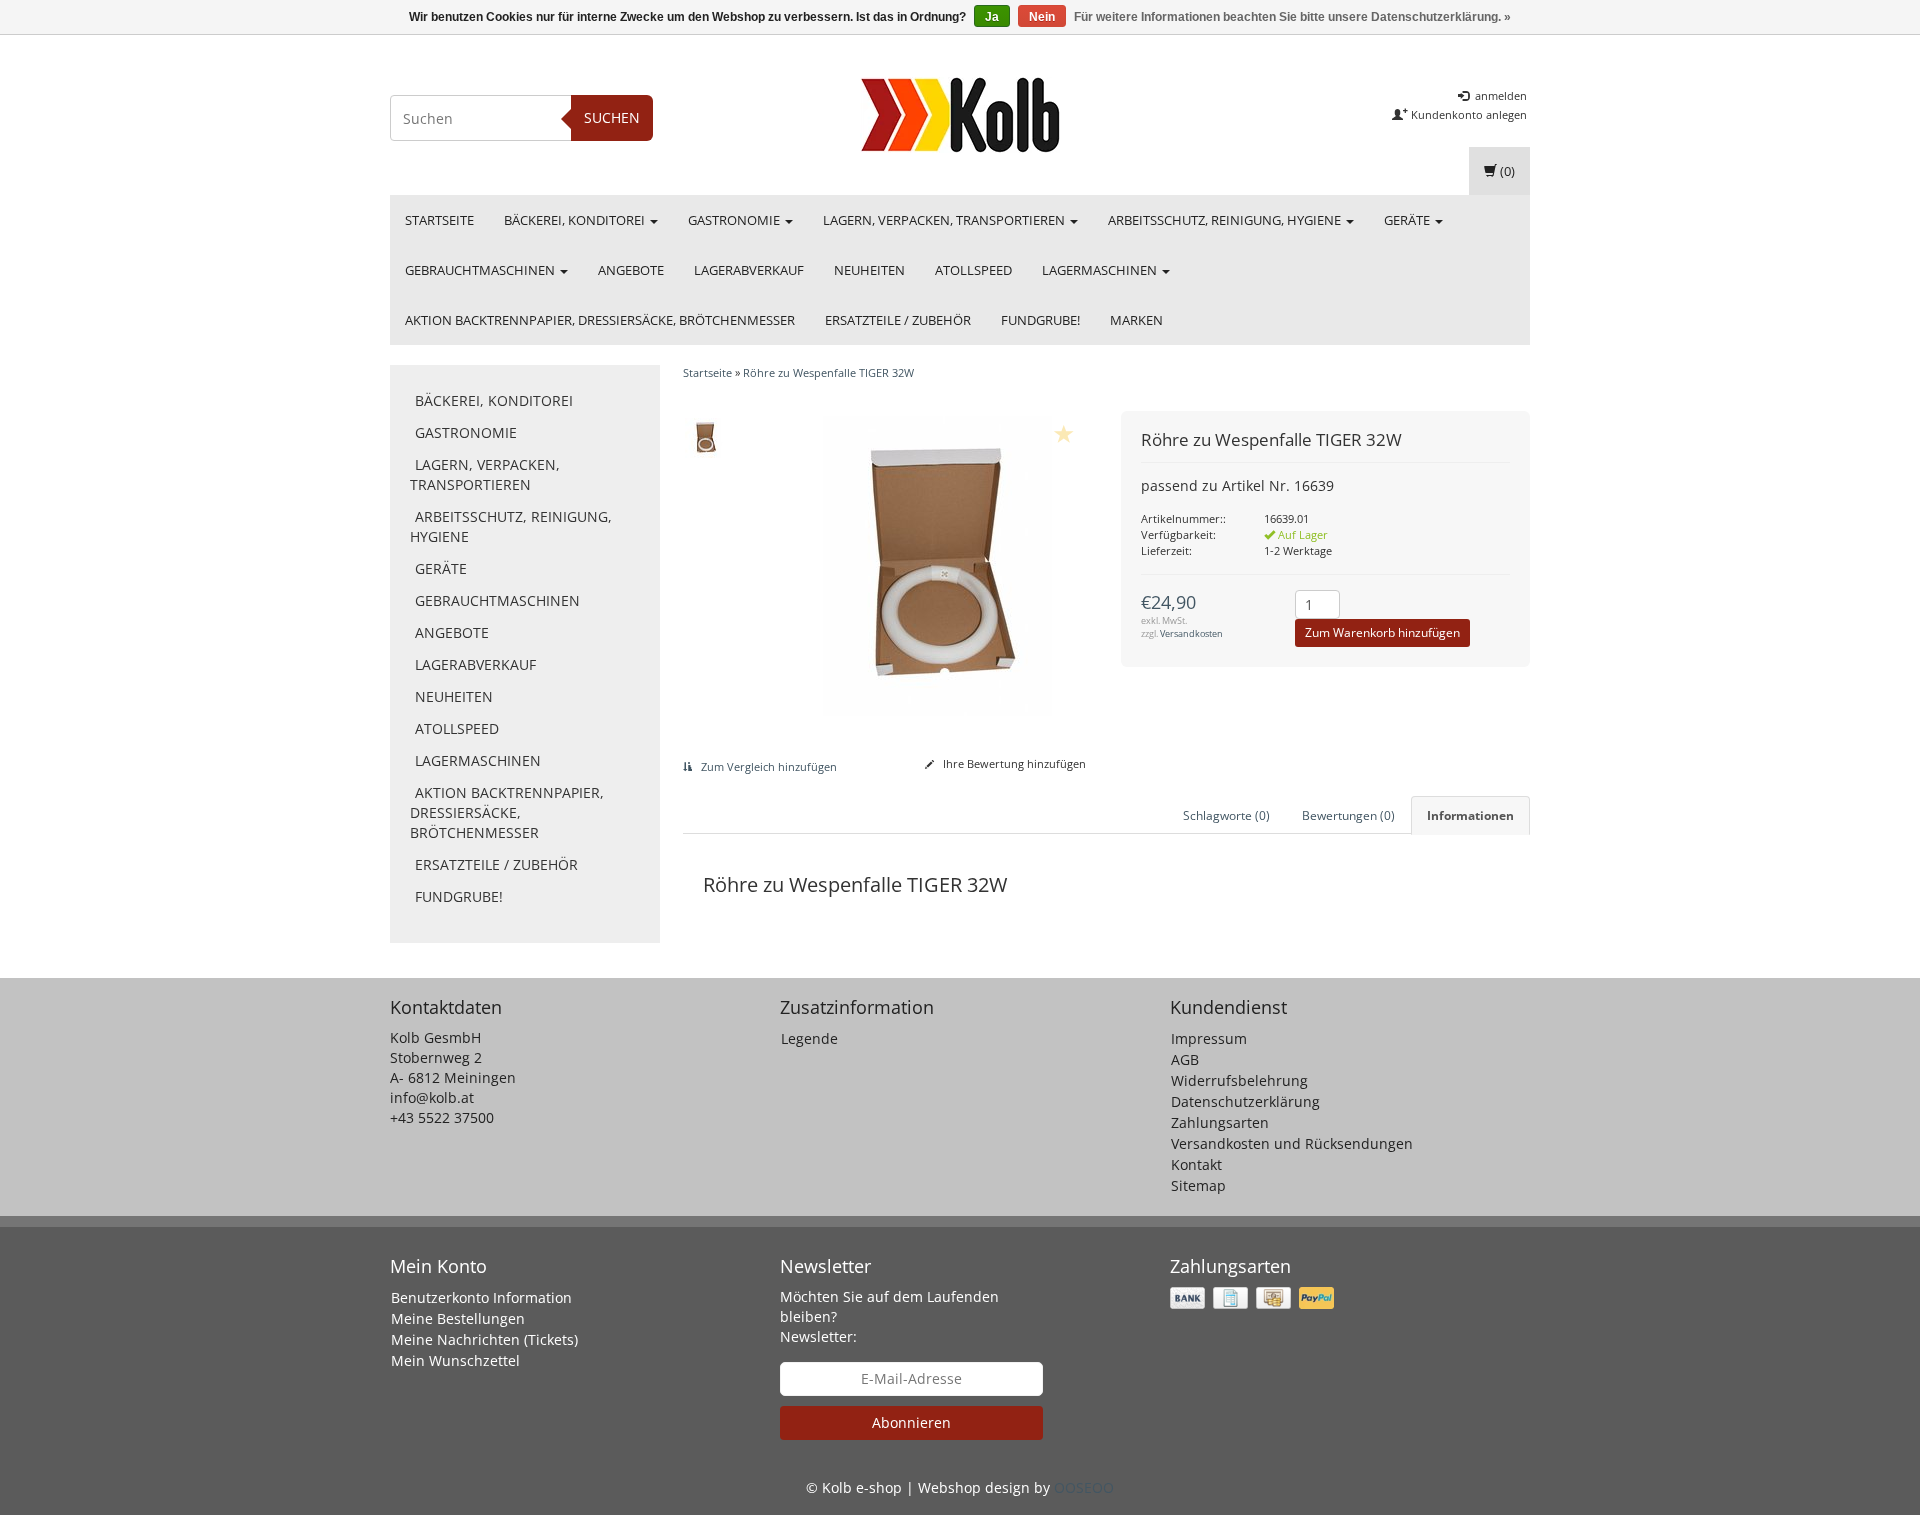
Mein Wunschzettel (455, 1360)
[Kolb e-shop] (960, 115)
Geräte (1408, 220)
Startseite (439, 220)
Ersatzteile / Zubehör (898, 320)
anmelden (1499, 95)
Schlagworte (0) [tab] (1226, 815)
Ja (992, 17)
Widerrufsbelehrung (1239, 1080)
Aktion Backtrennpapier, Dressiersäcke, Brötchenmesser (600, 320)
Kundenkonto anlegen (1467, 114)
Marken (1136, 320)
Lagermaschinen (1101, 270)
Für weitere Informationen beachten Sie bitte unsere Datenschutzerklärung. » (1292, 17)
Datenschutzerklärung (1245, 1101)
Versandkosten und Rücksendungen (1292, 1143)
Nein (1042, 17)
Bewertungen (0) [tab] (1348, 815)
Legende (809, 1038)
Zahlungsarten (1220, 1122)
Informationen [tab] (1470, 815)
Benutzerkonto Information (481, 1297)
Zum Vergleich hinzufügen (767, 766)
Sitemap (1198, 1185)
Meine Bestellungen (458, 1318)
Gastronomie (735, 220)
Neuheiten (869, 270)
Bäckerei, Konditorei (576, 220)
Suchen (612, 117)
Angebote (631, 270)
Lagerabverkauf (749, 270)
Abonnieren (911, 1422)
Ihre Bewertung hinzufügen (1013, 763)
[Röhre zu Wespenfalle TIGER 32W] (705, 438)
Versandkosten (1191, 633)
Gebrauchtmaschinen (481, 270)
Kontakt (1196, 1164)
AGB (1185, 1059)
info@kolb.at (432, 1097)
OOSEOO (1084, 1487)
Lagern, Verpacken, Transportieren (945, 220)
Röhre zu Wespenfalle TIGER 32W (828, 372)
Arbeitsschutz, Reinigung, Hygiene (1226, 220)
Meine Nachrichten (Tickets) (484, 1339)
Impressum (1209, 1038)
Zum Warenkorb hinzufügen (1382, 632)
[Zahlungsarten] (1254, 1298)
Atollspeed (973, 270)
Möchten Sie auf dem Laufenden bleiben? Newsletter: (889, 1316)
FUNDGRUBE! (1040, 320)
